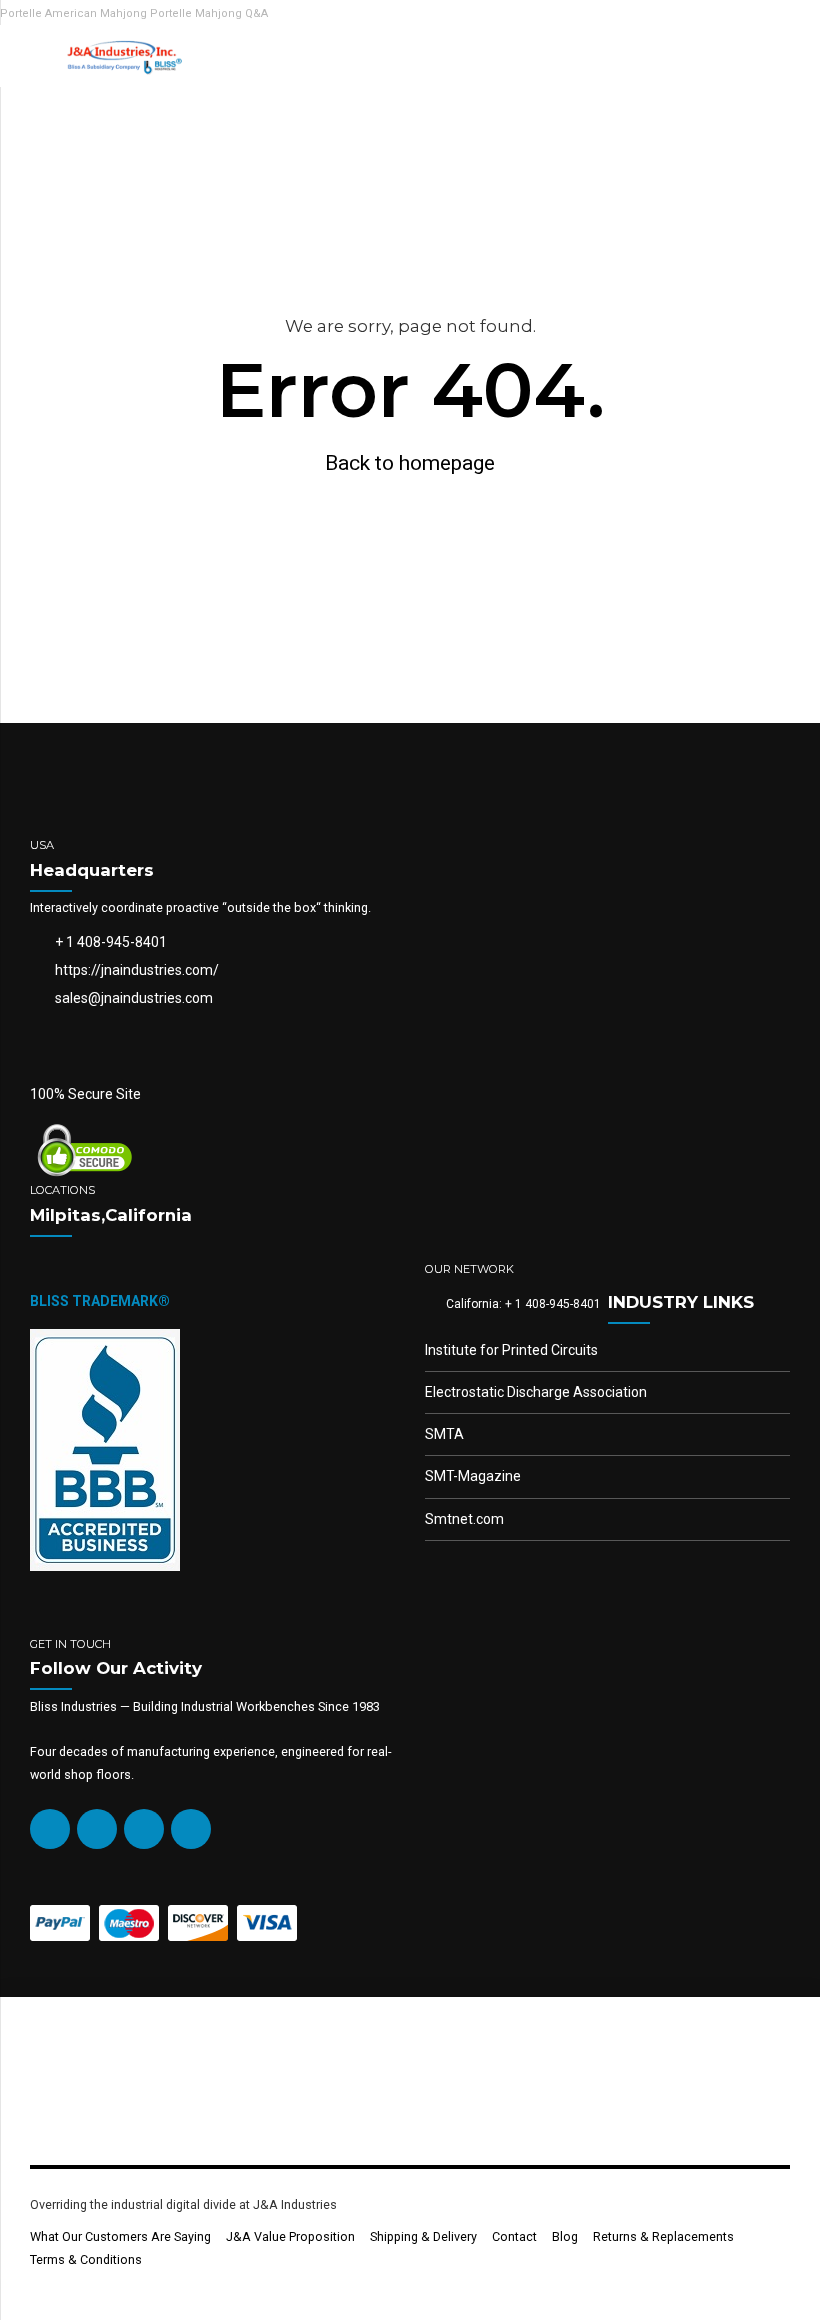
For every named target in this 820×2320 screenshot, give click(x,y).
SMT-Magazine (473, 1476)
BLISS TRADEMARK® (100, 1301)
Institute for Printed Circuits (511, 1350)
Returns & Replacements (663, 2236)
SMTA (444, 1434)
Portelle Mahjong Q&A (209, 13)
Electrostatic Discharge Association (536, 1392)
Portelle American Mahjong (73, 13)
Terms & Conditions (86, 2259)
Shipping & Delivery (423, 2236)
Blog (565, 2236)
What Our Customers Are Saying (120, 2236)
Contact (514, 2236)
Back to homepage (410, 463)
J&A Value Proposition (290, 2236)
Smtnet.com (464, 1519)
